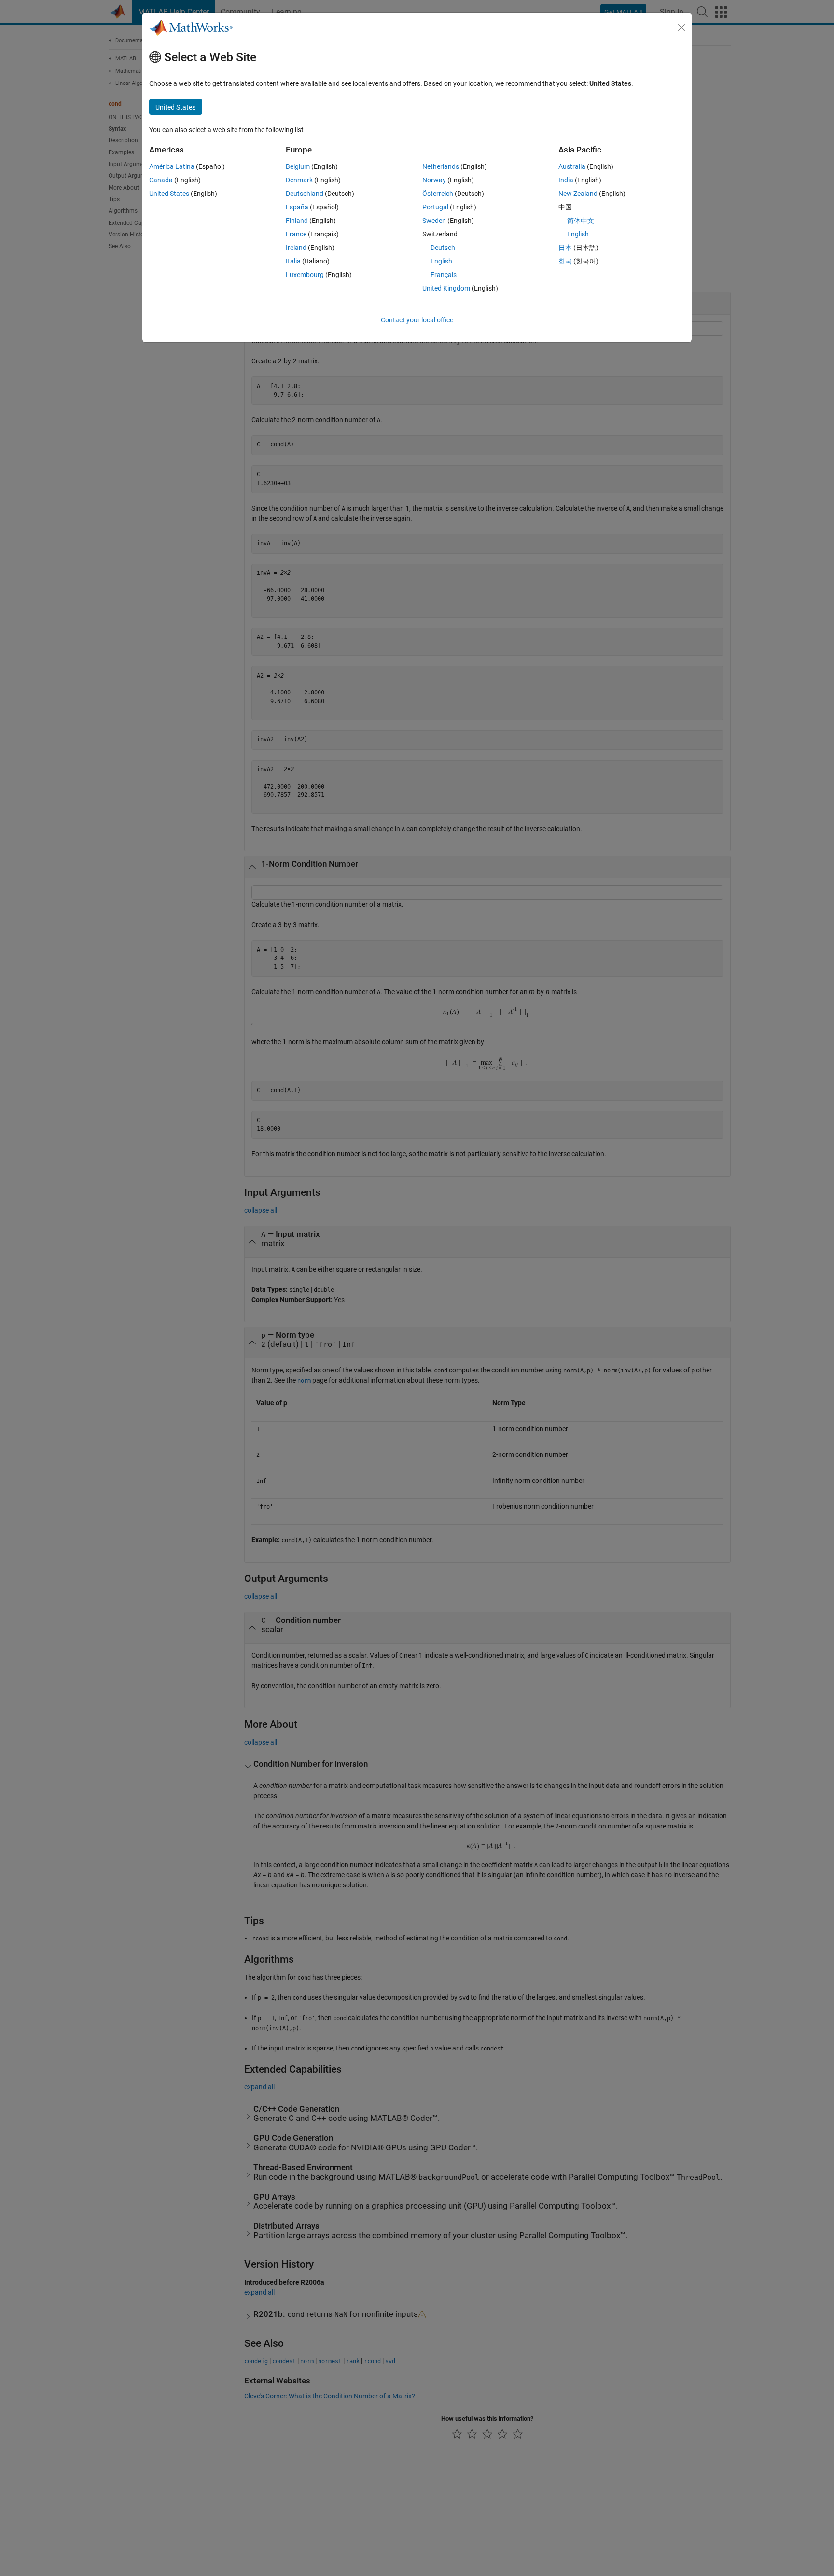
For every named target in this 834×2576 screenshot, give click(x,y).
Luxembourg (305, 275)
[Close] (681, 28)
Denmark (299, 180)
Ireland (296, 248)
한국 (565, 261)
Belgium (298, 166)
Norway (434, 180)
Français (444, 275)
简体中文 (581, 221)
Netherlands (441, 166)
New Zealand (578, 194)
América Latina (172, 166)
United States (169, 194)
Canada (161, 180)
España (297, 207)
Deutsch (443, 248)
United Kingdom (446, 288)
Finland (297, 221)
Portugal (435, 207)
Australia (572, 166)
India (566, 180)
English (441, 261)
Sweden (434, 221)
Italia (293, 261)
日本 (565, 248)
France (296, 234)
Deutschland (305, 194)
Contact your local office (417, 320)
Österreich (438, 194)
